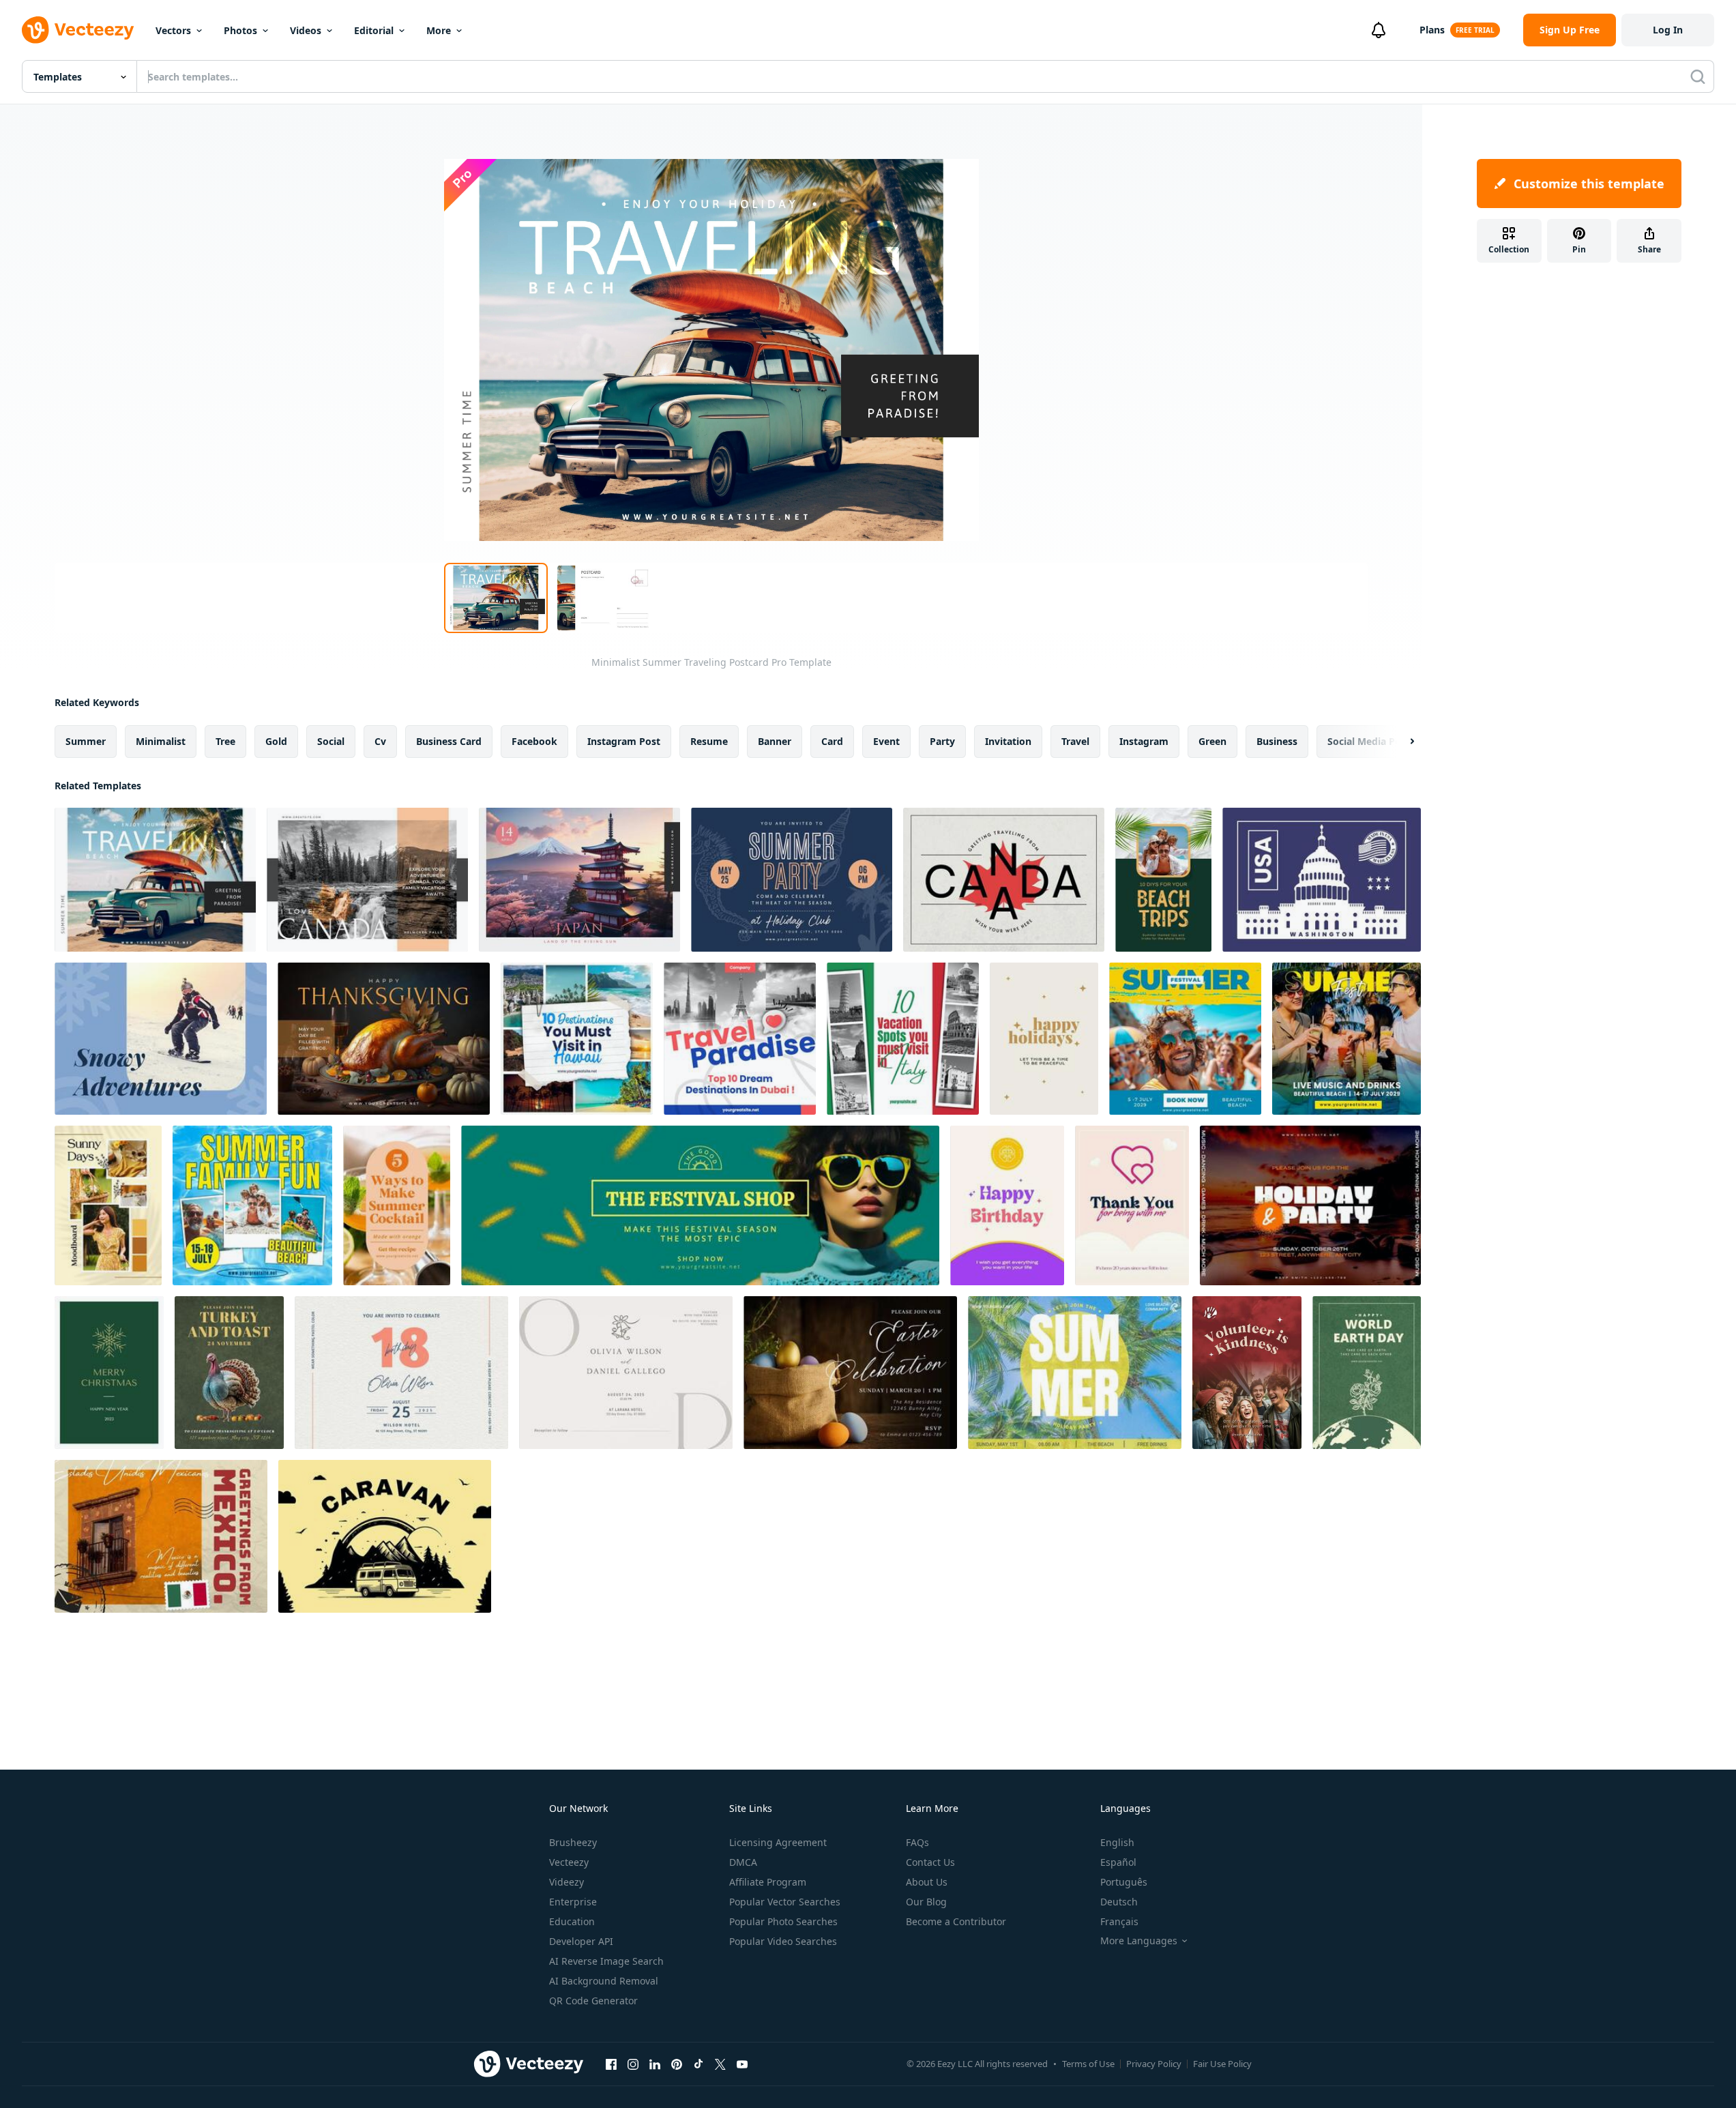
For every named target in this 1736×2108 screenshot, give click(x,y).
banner (775, 741)
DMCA (743, 1862)
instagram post (624, 741)
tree (225, 741)
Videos (306, 30)
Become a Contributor (956, 1921)
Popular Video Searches (783, 1941)
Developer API (581, 1941)
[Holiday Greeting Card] (1044, 1039)
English (1117, 1842)
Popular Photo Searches (783, 1921)
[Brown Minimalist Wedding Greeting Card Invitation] (626, 1373)
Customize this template (1589, 184)
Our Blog (926, 1902)
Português (1124, 1882)
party (942, 741)
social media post (1369, 741)
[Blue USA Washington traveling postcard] (1322, 880)
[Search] (1698, 76)
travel (1075, 741)
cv (380, 741)
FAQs (917, 1842)
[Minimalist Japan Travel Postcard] (579, 880)
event (886, 741)
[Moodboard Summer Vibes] (108, 1205)
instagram (1144, 741)
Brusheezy (573, 1842)
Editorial (374, 30)
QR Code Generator (593, 2001)
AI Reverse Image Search (606, 1961)
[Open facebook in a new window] (611, 2064)
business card (449, 741)
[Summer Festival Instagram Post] (1185, 1039)
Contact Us (930, 1862)
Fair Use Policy (1222, 2064)
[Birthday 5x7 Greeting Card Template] (1007, 1205)
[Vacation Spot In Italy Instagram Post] (903, 1039)
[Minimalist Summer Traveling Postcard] (155, 880)
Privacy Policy (1154, 2064)
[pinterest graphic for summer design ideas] (397, 1205)
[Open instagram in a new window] (633, 2064)
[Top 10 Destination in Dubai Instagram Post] (740, 1039)
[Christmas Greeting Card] (109, 1373)
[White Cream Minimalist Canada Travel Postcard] (367, 880)
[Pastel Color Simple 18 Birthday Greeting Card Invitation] (401, 1373)
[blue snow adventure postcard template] (161, 1039)
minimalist (161, 741)
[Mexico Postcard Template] (161, 1536)
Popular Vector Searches (785, 1902)
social (331, 741)
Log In (1668, 30)
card (832, 741)
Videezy (567, 1882)
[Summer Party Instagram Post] (1347, 1039)
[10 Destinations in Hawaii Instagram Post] (577, 1039)
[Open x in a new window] (720, 2064)
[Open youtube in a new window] (742, 2064)
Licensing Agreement (778, 1842)
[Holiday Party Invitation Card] (1310, 1205)
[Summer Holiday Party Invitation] (1075, 1373)
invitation (1008, 741)
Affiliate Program (768, 1882)
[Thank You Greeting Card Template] (1132, 1205)
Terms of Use (1088, 2064)
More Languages (1139, 1941)
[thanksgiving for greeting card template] (229, 1373)
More (439, 30)
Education (572, 1921)
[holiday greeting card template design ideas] (792, 880)
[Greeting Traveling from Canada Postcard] (1004, 880)
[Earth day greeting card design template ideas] (1367, 1373)
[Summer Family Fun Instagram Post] (252, 1205)
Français (1119, 1921)
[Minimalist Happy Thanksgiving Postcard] (384, 1039)
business (1277, 741)
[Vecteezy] (78, 30)
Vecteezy (569, 1862)
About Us (927, 1882)
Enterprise (573, 1902)
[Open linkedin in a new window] (655, 2064)
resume (709, 741)
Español (1118, 1862)
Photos (240, 30)
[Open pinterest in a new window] (677, 2064)
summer (86, 741)
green (1212, 741)
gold (276, 741)
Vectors (173, 30)
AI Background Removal (604, 1981)
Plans (1432, 30)
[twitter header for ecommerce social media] (700, 1205)
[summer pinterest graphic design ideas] (1163, 880)
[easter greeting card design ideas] (850, 1373)
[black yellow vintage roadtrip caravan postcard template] (385, 1536)
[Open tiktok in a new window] (698, 2064)
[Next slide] (1400, 742)
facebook (534, 741)
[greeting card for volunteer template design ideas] (1247, 1373)
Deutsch (1119, 1902)
